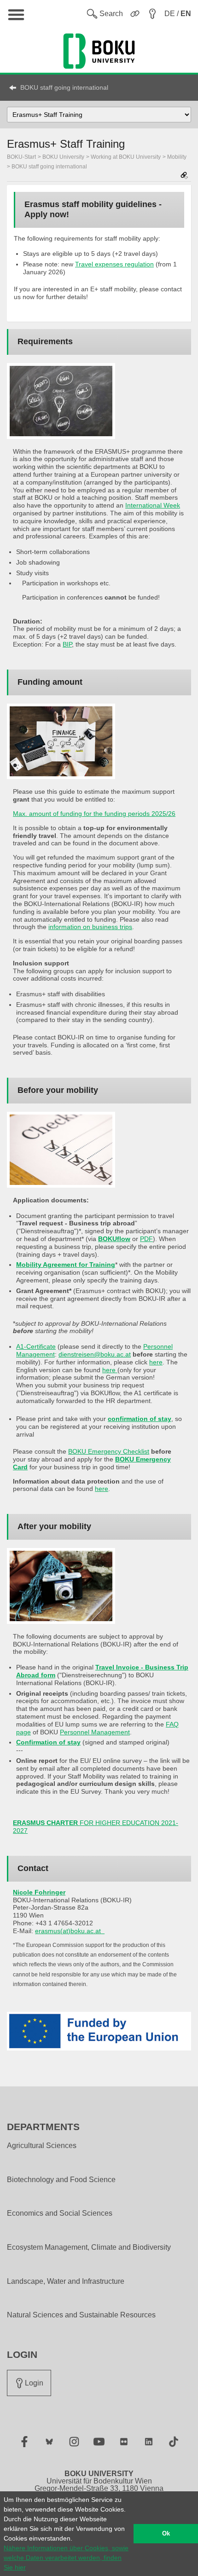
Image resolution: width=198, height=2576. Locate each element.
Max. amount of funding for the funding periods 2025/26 (94, 814)
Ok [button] (166, 2534)
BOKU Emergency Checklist (109, 1451)
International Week (153, 505)
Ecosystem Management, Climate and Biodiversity (89, 2247)
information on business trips (90, 927)
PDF (146, 1239)
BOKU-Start (21, 157)
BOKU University (63, 157)
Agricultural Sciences (42, 2146)
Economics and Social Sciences (60, 2213)
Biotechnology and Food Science (61, 2180)
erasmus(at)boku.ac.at (68, 1931)
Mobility (177, 157)
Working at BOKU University (126, 157)
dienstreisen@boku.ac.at (95, 1354)
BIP (67, 644)
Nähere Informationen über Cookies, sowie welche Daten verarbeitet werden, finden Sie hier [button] (66, 2558)
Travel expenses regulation (114, 264)
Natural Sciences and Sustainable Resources (81, 2315)
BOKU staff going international (64, 87)
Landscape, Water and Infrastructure (66, 2281)
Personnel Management (95, 1732)
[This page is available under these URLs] (184, 176)
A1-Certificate (36, 1346)
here (156, 1362)
